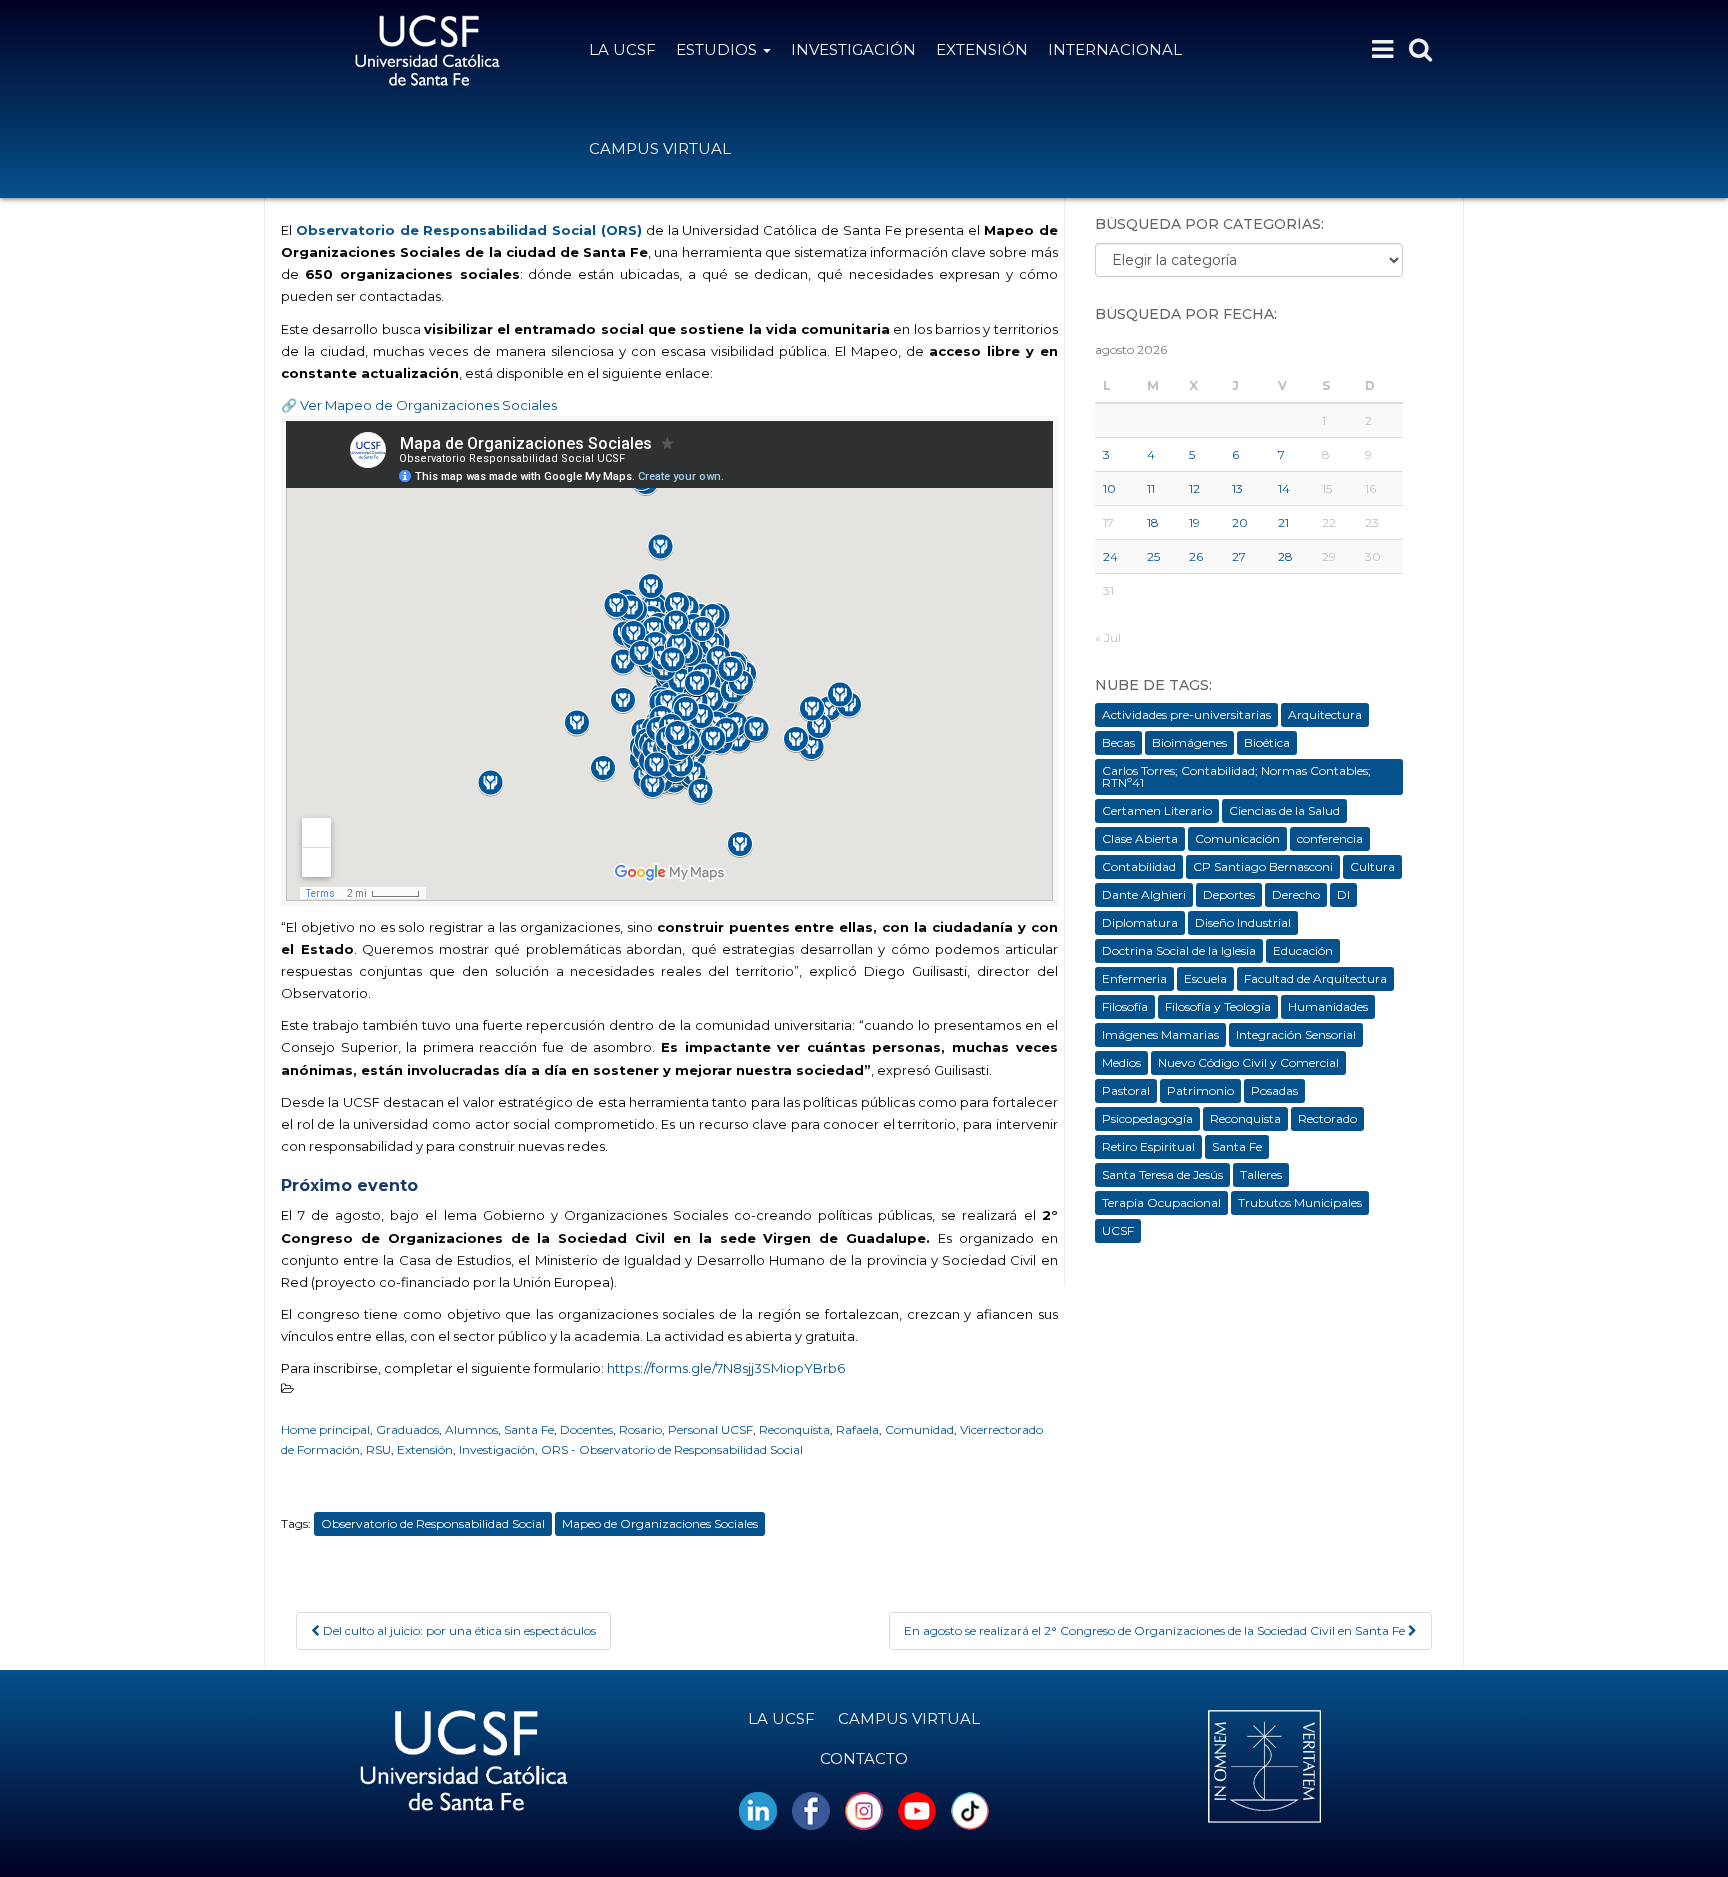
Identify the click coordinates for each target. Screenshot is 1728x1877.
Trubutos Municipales (1300, 1202)
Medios (1121, 1062)
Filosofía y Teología (1218, 1006)
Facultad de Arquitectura (1315, 978)
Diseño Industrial (1243, 922)
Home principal (325, 1429)
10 (1109, 488)
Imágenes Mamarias (1160, 1034)
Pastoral (1126, 1090)
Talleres (1261, 1174)
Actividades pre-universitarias (1186, 714)
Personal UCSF (710, 1429)
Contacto (864, 1758)
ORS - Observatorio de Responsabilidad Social (672, 1449)
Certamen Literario (1157, 810)
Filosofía (1125, 1006)
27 (1239, 556)
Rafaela (857, 1429)
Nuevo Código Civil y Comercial (1248, 1062)
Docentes (586, 1429)
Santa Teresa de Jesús (1162, 1174)
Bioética (1267, 742)
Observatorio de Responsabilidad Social (433, 1523)
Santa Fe (529, 1429)
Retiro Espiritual (1148, 1146)
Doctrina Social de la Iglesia (1179, 950)
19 (1194, 522)
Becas (1118, 742)
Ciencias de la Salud (1284, 810)
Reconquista (794, 1429)
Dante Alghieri (1144, 894)
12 (1194, 488)
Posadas (1274, 1090)
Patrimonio (1200, 1090)
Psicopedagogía (1147, 1118)
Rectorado (1327, 1118)
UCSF (1118, 1230)
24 (1110, 556)
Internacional (1115, 49)
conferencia (1330, 838)
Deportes (1229, 894)
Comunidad (919, 1429)
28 (1285, 556)
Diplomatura (1140, 922)
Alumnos (471, 1429)
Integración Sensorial (1296, 1034)
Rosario (640, 1429)
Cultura (1372, 866)
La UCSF (622, 49)
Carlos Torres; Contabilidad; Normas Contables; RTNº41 (1236, 776)
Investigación (853, 49)
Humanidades (1328, 1006)
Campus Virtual (660, 148)
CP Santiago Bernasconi (1263, 866)
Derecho (1296, 894)
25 (1153, 556)
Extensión (982, 49)
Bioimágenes (1189, 742)
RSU (378, 1449)
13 (1237, 488)
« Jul (1108, 637)
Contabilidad (1139, 866)
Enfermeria (1134, 978)
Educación (1303, 950)
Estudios (718, 49)
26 (1196, 556)
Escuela (1205, 978)
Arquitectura (1325, 714)
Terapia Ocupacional (1161, 1202)
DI (1343, 894)
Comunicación (1237, 838)
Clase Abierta (1140, 838)
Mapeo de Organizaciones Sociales (660, 1523)
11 (1151, 488)
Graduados (407, 1429)
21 (1283, 522)
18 (1153, 522)
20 (1240, 522)
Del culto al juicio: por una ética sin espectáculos (458, 1630)
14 (1284, 488)
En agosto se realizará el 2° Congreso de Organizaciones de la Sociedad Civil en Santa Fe (1156, 1630)
